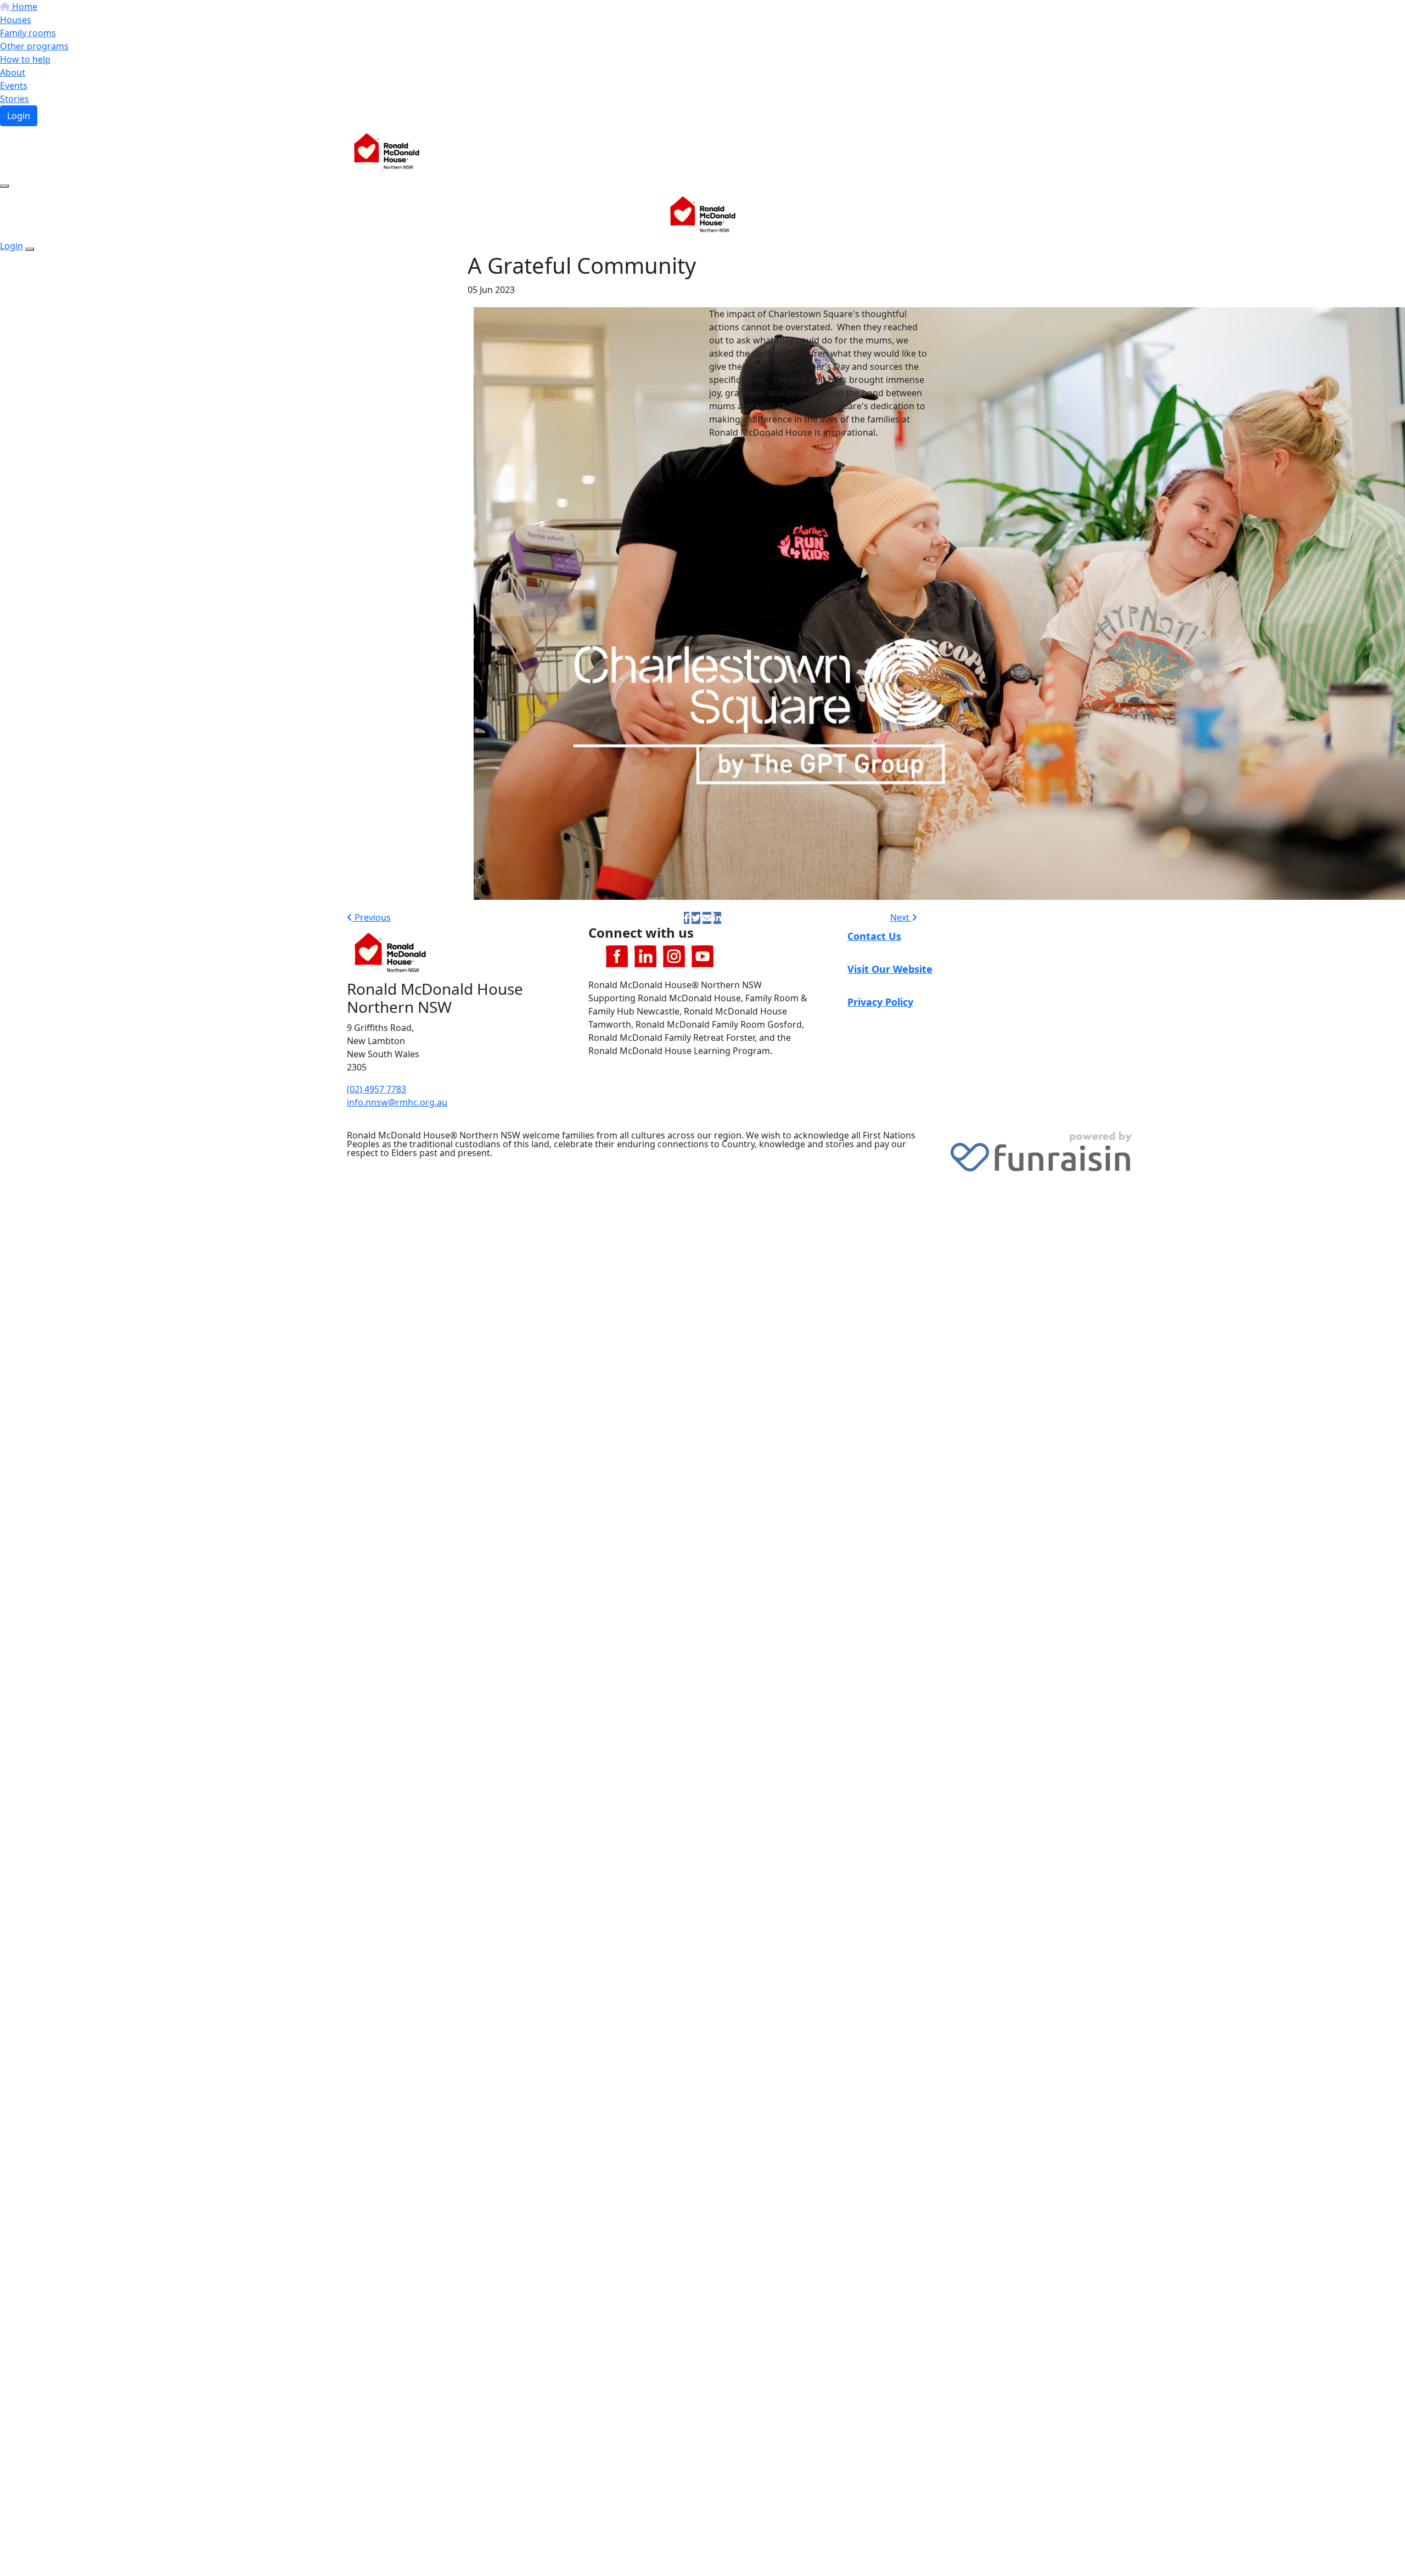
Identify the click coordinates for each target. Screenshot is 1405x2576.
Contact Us (874, 936)
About (13, 72)
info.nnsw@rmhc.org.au (397, 1102)
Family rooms (28, 33)
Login (19, 116)
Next (901, 917)
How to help (25, 59)
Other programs (34, 46)
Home (24, 7)
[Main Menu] (4, 186)
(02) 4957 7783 (376, 1089)
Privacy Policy (880, 1002)
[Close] (30, 249)
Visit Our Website (890, 969)
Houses (16, 20)
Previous (372, 917)
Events (14, 86)
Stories (15, 99)
